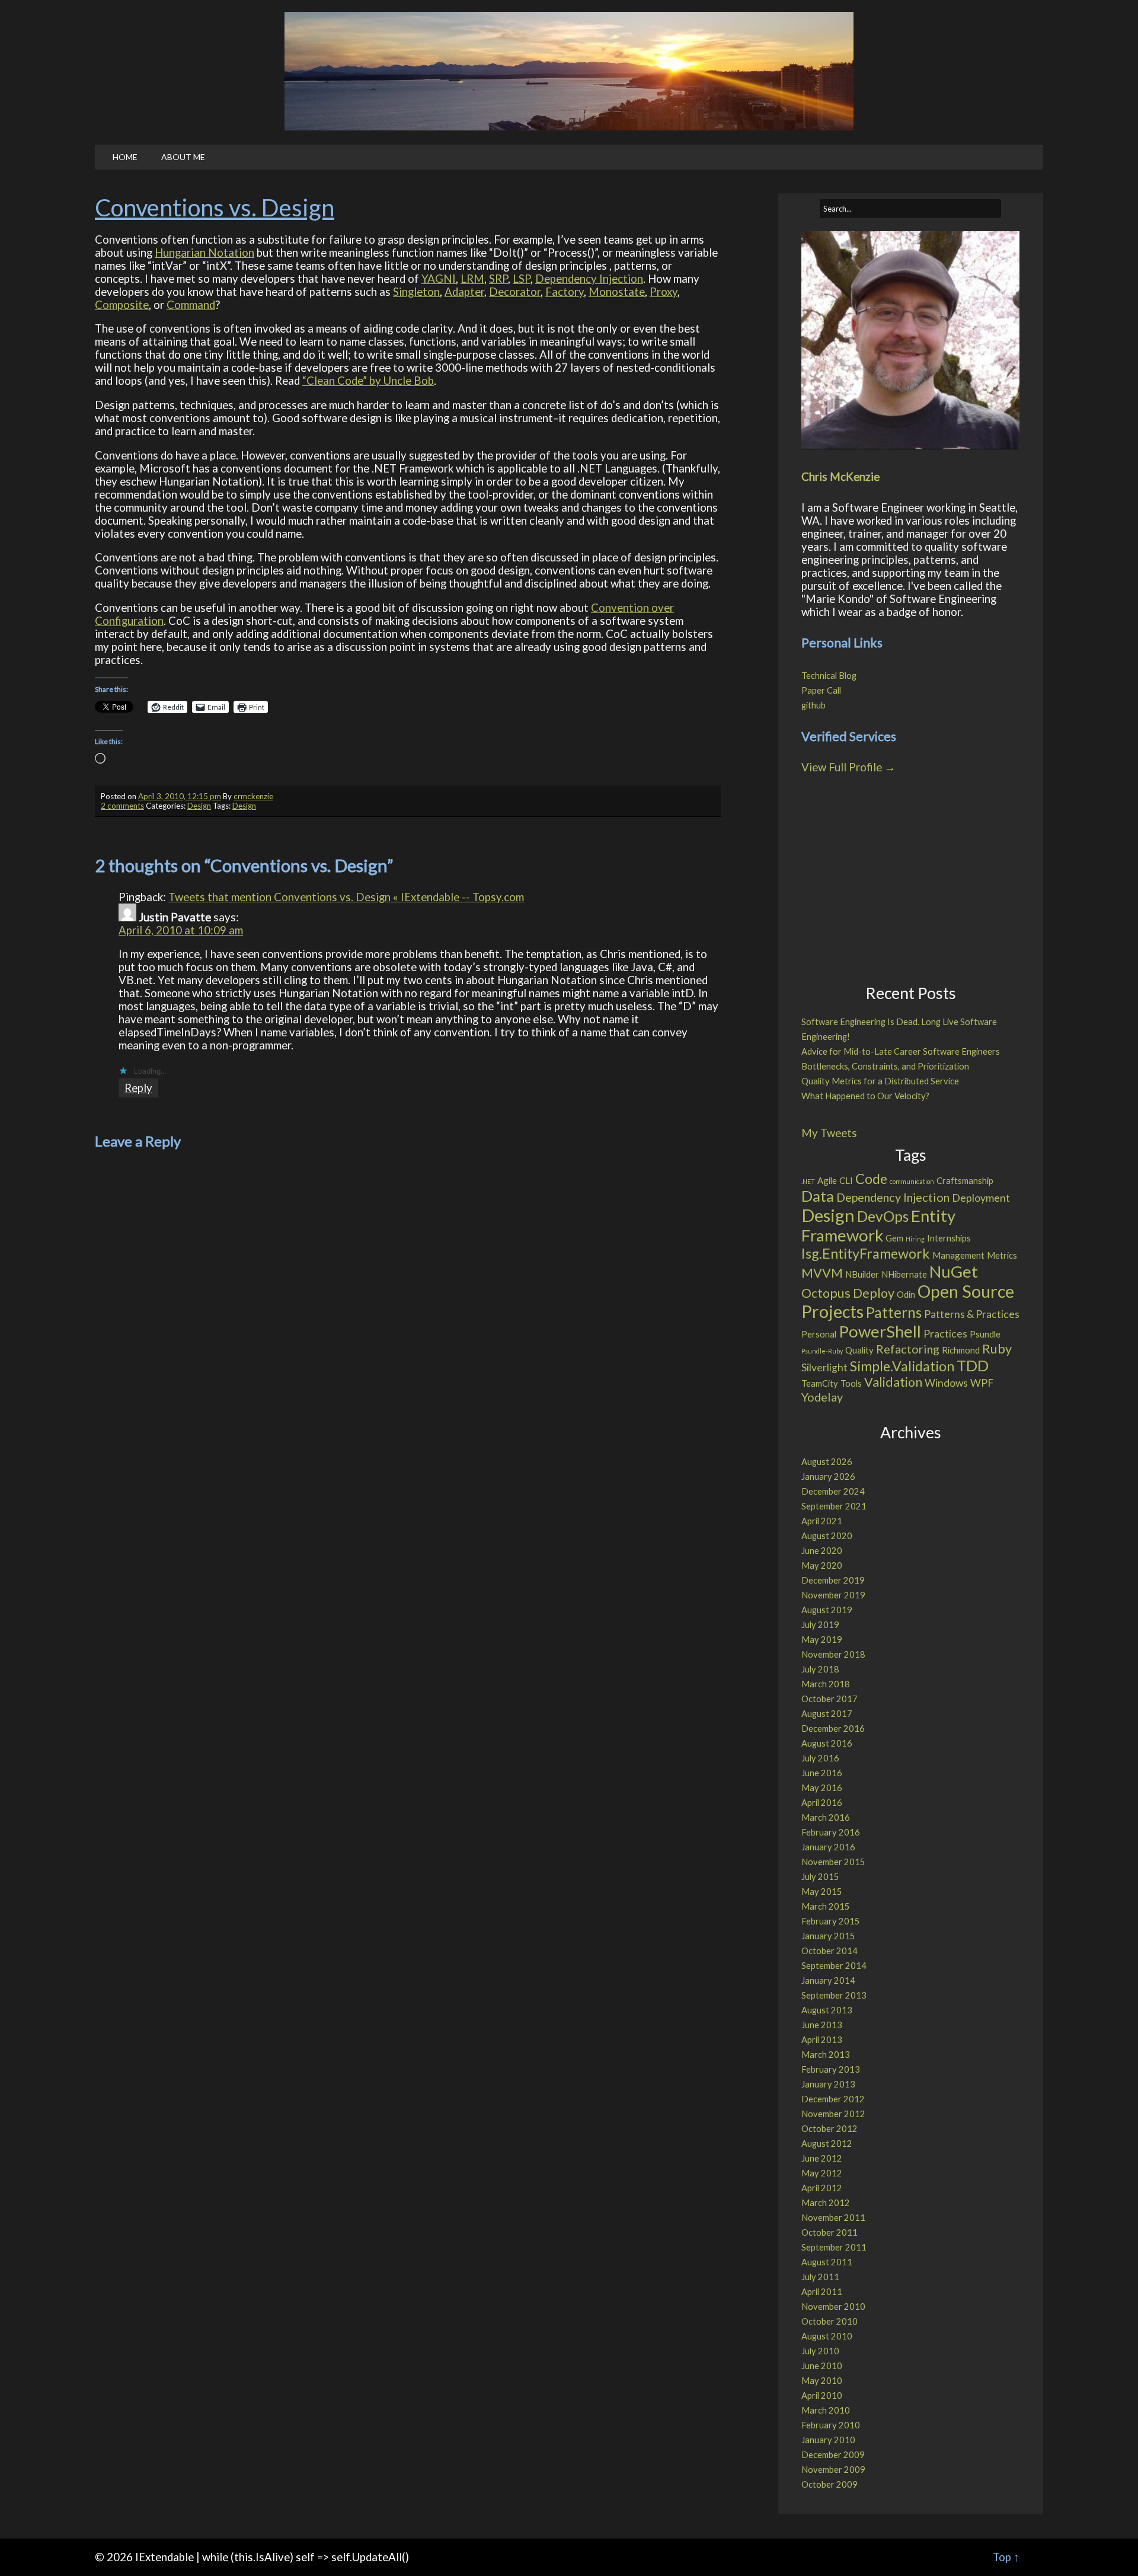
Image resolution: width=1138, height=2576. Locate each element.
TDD (973, 1365)
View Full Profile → (848, 767)
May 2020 (822, 1565)
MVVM (822, 1273)
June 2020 (822, 1551)
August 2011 (827, 2262)
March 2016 (826, 1817)
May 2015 (822, 1892)
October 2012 (829, 2129)
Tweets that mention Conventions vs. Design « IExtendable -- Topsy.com (346, 897)
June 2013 (822, 2025)
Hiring (915, 1239)
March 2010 (826, 2410)
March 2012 (826, 2203)
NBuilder (862, 1274)
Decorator (515, 292)
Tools (851, 1383)
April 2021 (822, 1521)
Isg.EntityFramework (866, 1253)
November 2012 (833, 2114)
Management (958, 1255)
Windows (946, 1383)
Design (199, 806)
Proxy (664, 292)
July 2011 (820, 2277)
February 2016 (831, 1832)
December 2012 (833, 2099)
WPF (982, 1383)
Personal (819, 1334)
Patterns (894, 1312)
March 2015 (826, 1906)
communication (912, 1181)
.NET (808, 1181)
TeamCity (820, 1383)
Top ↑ (1006, 2557)
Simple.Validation (902, 1366)
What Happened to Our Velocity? (865, 1096)
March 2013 (826, 2055)
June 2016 (822, 1773)
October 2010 (829, 2321)
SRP (498, 279)
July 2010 (820, 2351)
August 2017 (827, 1714)
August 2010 (827, 2336)
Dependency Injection (589, 279)
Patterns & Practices (972, 1314)
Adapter (464, 292)
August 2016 (827, 1743)
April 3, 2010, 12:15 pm (180, 796)
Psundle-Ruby (822, 1351)
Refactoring (908, 1349)
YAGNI (439, 279)
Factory (565, 292)
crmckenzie (253, 796)
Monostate (617, 292)
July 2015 (820, 1877)
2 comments (122, 806)
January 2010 (828, 2440)
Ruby (997, 1349)
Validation (893, 1382)
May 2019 (822, 1640)
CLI (846, 1180)
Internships (949, 1238)
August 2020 (827, 1536)
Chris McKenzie (840, 477)
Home (125, 157)
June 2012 (822, 2158)
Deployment (981, 1198)
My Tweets (829, 1133)
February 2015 (831, 1921)
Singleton (416, 292)
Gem (894, 1238)
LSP (522, 279)
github (813, 705)
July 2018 (820, 1669)
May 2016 (822, 1788)
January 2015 (828, 1936)
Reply (138, 1088)
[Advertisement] (909, 881)
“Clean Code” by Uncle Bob (368, 381)
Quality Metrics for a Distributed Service (880, 1081)
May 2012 (822, 2173)
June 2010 (822, 2366)
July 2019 (820, 1625)
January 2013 (828, 2084)
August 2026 (827, 1462)
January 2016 (828, 1847)
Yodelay (822, 1397)
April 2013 (822, 2040)
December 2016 (833, 1728)
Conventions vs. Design (215, 208)
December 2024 (833, 1491)
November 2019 (833, 1595)
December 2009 (833, 2455)
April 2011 (822, 2292)
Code (871, 1179)
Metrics (1002, 1255)
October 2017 (829, 1699)
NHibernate (904, 1274)
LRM (472, 279)
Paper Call (821, 690)
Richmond (961, 1350)
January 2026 (828, 1477)
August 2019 (827, 1610)
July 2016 (820, 1758)
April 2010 (822, 2395)
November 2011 (833, 2218)
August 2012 (827, 2144)
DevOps (883, 1216)
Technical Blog (829, 676)
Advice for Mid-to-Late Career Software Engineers (901, 1051)
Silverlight (824, 1367)
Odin (906, 1294)
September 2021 (834, 1506)
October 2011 (829, 2232)
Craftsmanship (965, 1180)
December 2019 (833, 1580)
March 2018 (826, 1684)
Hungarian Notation (204, 253)
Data (818, 1196)
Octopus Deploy (848, 1293)
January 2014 (828, 1980)
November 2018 (833, 1654)
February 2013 (831, 2069)
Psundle (985, 1334)
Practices (945, 1334)
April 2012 (822, 2188)
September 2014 (834, 1966)
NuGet (954, 1271)
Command (191, 305)
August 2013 (827, 2010)
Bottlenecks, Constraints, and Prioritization (885, 1066)
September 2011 (834, 2247)
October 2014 (829, 1951)
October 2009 (829, 2484)
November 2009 (833, 2470)
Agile (827, 1180)
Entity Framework (878, 1225)
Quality (859, 1350)
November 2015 (833, 1862)
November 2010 (833, 2307)
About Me (183, 157)
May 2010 (822, 2381)
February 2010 (831, 2425)
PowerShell (880, 1331)
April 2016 (822, 1803)
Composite (122, 305)
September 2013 (834, 1995)
